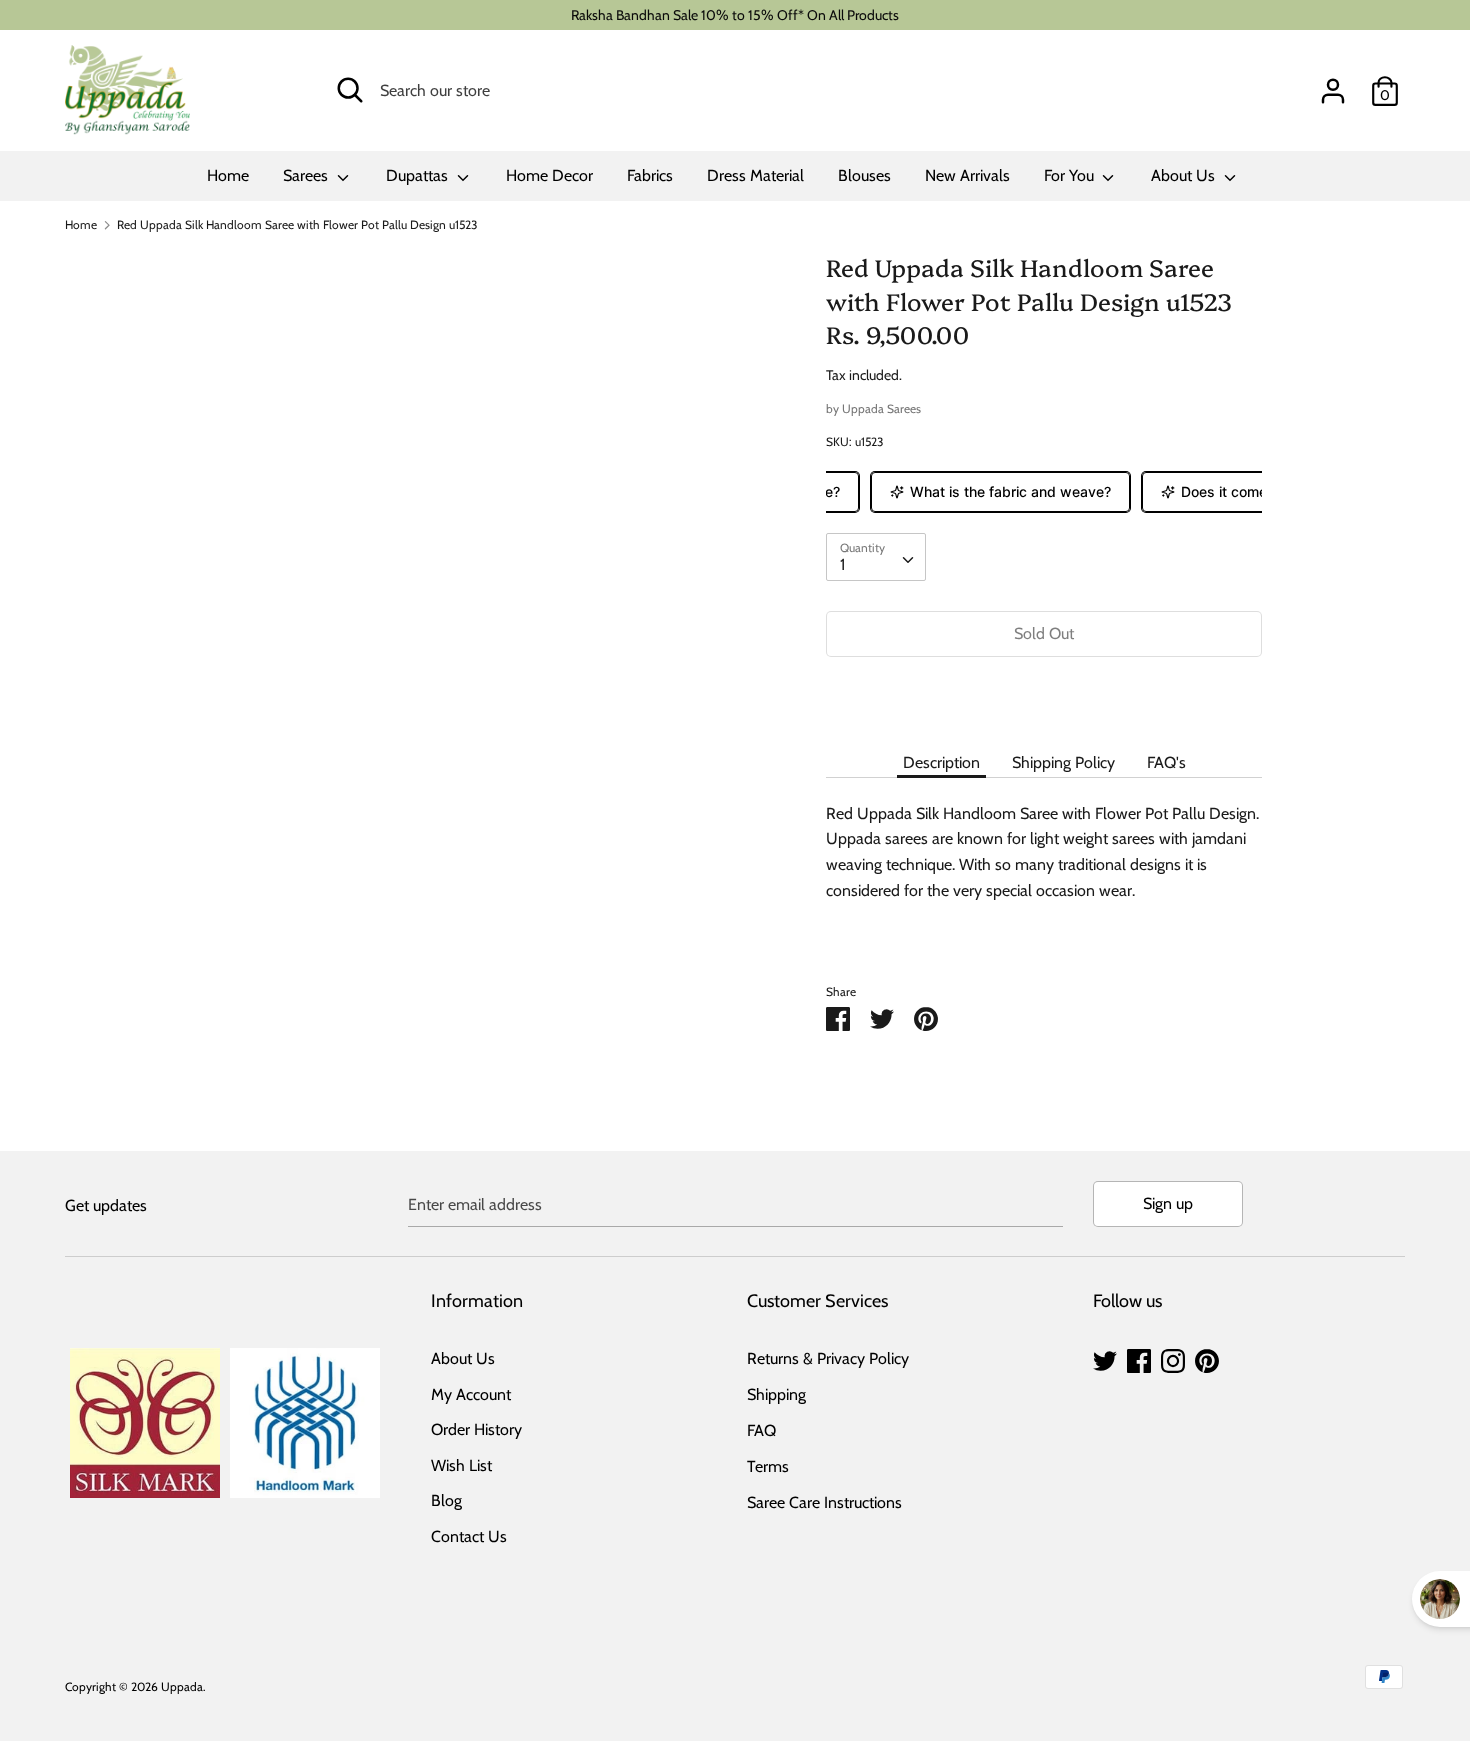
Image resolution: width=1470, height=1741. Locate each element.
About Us (1185, 175)
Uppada (182, 1686)
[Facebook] (1139, 1358)
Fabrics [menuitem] (650, 175)
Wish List (461, 1465)
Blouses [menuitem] (864, 175)
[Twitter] (1105, 1358)
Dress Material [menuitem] (755, 175)
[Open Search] (350, 90)
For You (1071, 175)
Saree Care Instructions (824, 1502)
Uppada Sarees (881, 408)
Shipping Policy (1063, 762)
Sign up (1168, 1203)
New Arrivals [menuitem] (967, 175)
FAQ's (1166, 762)
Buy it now (1044, 693)
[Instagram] (1173, 1358)
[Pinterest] (1207, 1358)
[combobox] (876, 557)
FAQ (761, 1430)
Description (941, 762)
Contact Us (469, 1536)
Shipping (776, 1394)
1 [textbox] (842, 564)
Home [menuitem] (228, 175)
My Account (471, 1394)
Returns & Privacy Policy (828, 1358)
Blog (446, 1500)
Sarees (307, 175)
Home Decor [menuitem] (549, 175)
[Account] (1333, 83)
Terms (768, 1466)
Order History (476, 1429)
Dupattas (419, 175)
